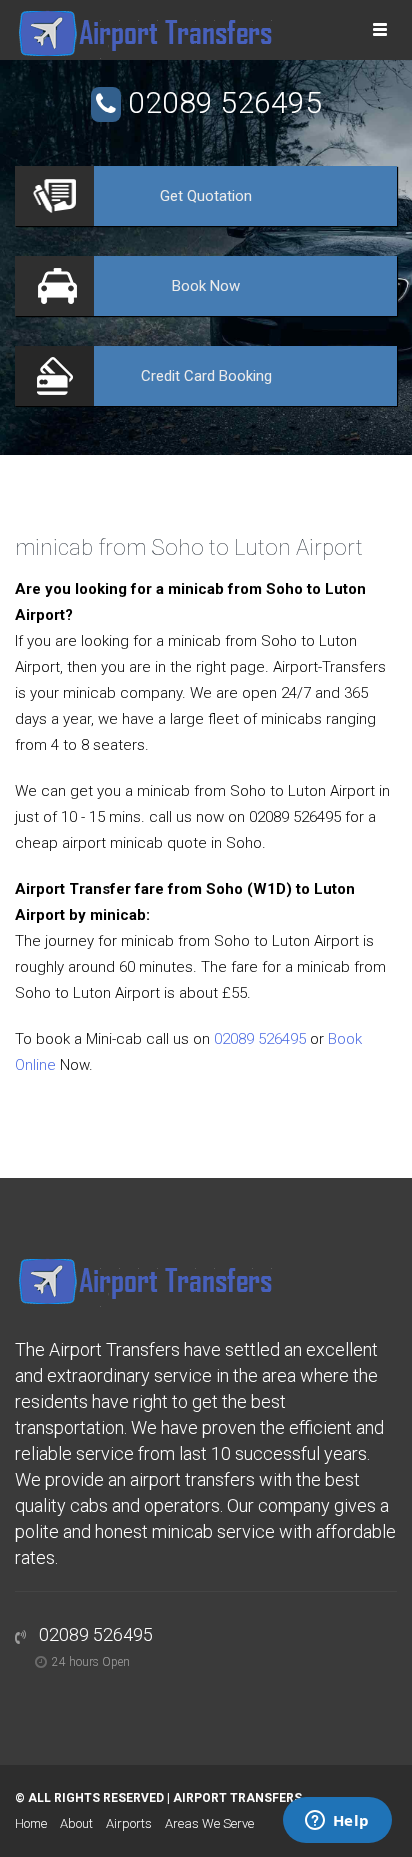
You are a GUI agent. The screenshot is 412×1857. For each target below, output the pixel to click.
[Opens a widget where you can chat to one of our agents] (337, 1822)
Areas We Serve (209, 1823)
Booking (206, 376)
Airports (129, 1823)
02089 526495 (225, 102)
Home (31, 1823)
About (76, 1823)
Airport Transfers (237, 1798)
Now (206, 286)
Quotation (206, 196)
